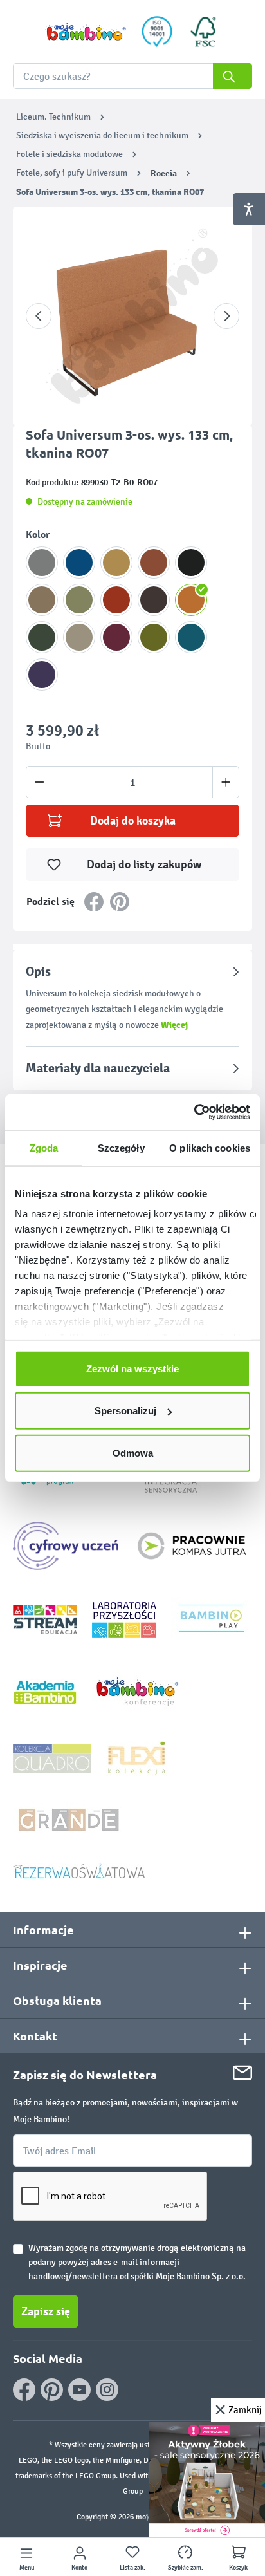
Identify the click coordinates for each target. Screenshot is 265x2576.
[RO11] (154, 563)
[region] (132, 316)
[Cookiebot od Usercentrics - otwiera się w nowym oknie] (194, 1112)
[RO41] (191, 563)
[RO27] (79, 600)
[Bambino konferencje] (138, 1691)
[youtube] (79, 2390)
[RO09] (116, 563)
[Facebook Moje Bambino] (24, 2390)
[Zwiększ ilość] (226, 782)
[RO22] (79, 563)
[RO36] (42, 600)
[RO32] (42, 637)
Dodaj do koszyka (133, 821)
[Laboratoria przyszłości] (124, 1619)
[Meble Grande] (70, 1819)
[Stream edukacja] (45, 1619)
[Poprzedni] (39, 316)
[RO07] (191, 600)
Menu (27, 2568)
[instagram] (107, 2390)
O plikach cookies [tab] (210, 1147)
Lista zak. (132, 2568)
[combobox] (132, 76)
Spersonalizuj (125, 1411)
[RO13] (116, 637)
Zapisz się (46, 2311)
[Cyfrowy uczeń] (68, 1545)
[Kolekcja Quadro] (52, 1758)
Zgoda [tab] (44, 1147)
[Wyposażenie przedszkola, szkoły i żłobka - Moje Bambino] (86, 32)
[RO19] (191, 637)
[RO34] (154, 600)
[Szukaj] (233, 76)
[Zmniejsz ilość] (40, 782)
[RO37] (79, 637)
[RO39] (42, 563)
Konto (79, 2568)
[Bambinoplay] (211, 1619)
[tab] (132, 998)
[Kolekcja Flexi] (136, 1758)
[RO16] (42, 675)
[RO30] (154, 637)
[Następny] (226, 316)
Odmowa (133, 1452)
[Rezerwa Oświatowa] (79, 1871)
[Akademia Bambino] (45, 1691)
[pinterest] (52, 2390)
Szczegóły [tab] (121, 1147)
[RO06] (116, 600)
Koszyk (238, 2568)
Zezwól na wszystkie (132, 1368)
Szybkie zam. (186, 2568)
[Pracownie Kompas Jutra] (192, 1545)
